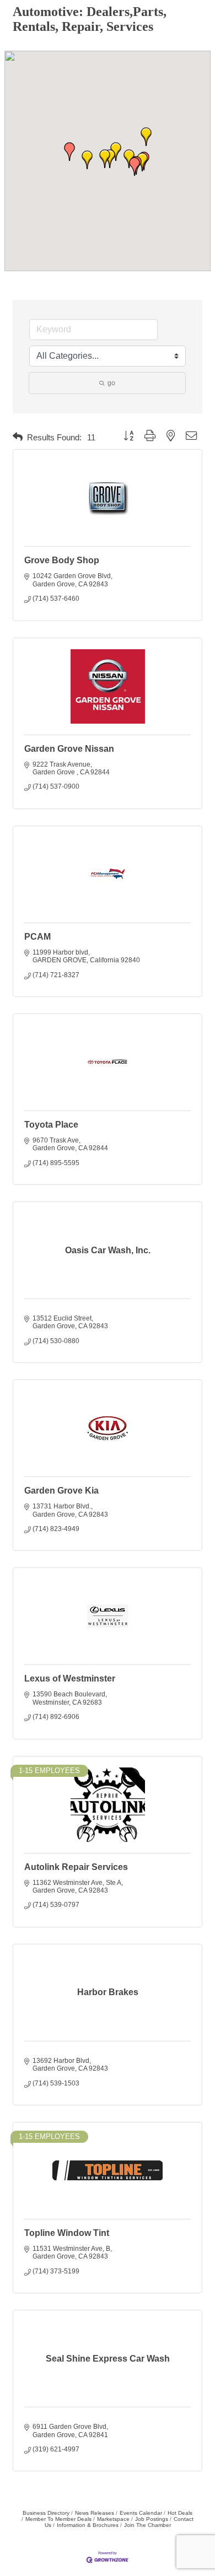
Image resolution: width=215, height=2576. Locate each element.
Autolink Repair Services (76, 1867)
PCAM (37, 937)
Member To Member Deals (58, 2519)
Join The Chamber (147, 2525)
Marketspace (113, 2519)
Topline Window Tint (67, 2233)
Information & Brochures (88, 2525)
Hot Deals (180, 2513)
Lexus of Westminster (70, 1678)
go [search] (111, 383)
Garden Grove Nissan (69, 749)
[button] (87, 160)
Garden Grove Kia (61, 1491)
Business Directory (46, 2513)
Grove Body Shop (62, 560)
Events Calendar (141, 2513)
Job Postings (152, 2519)
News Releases (95, 2513)
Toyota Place (51, 1125)
